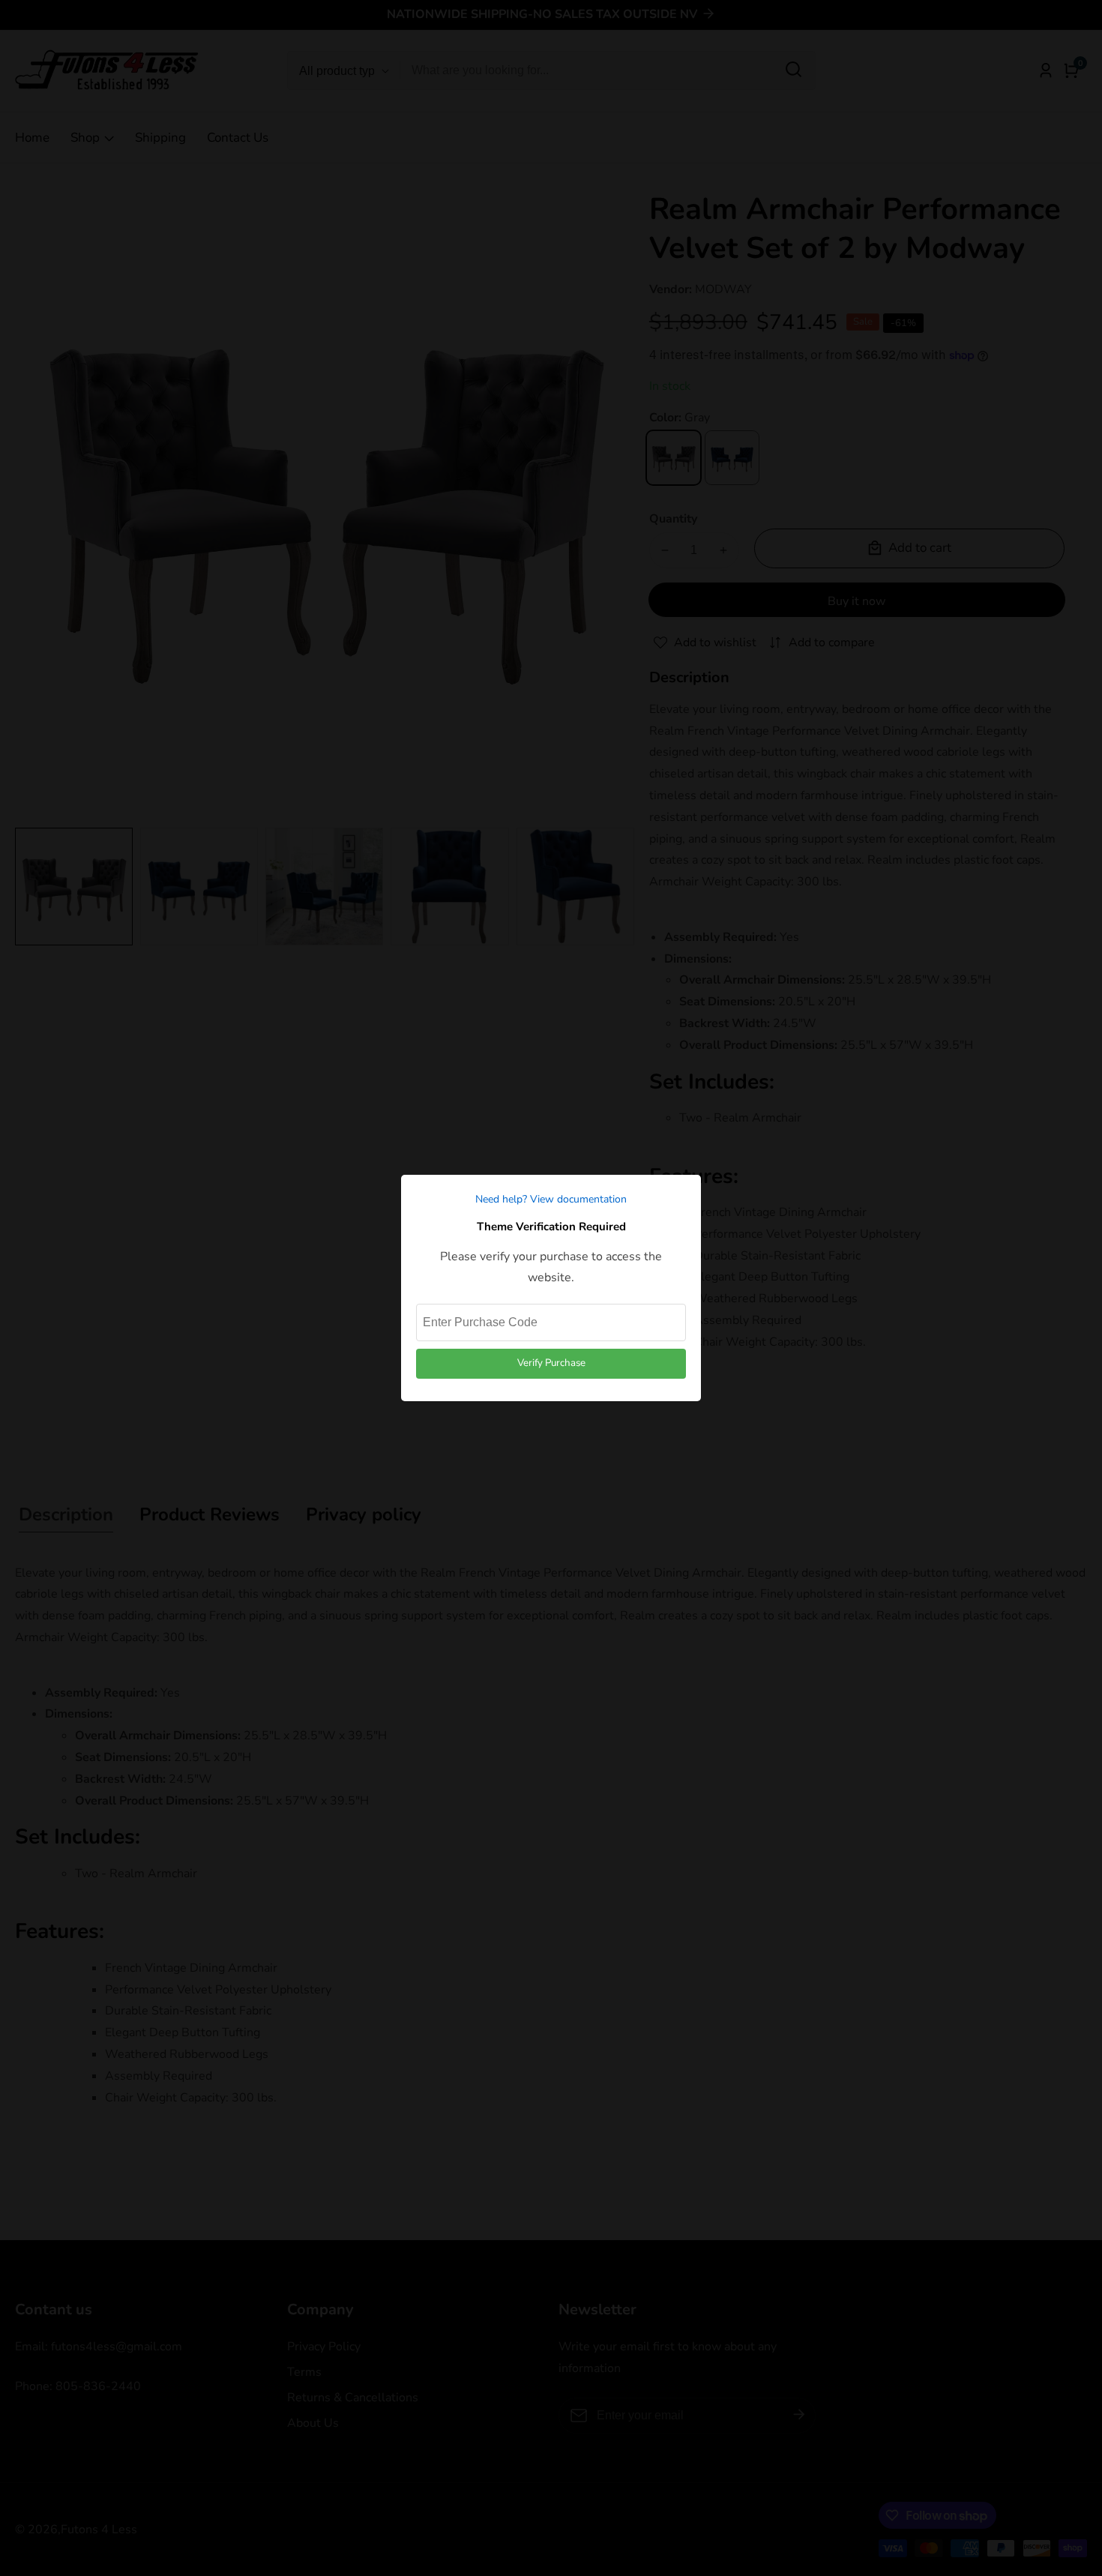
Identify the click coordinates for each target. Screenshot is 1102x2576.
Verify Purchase (551, 1363)
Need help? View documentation (551, 1199)
